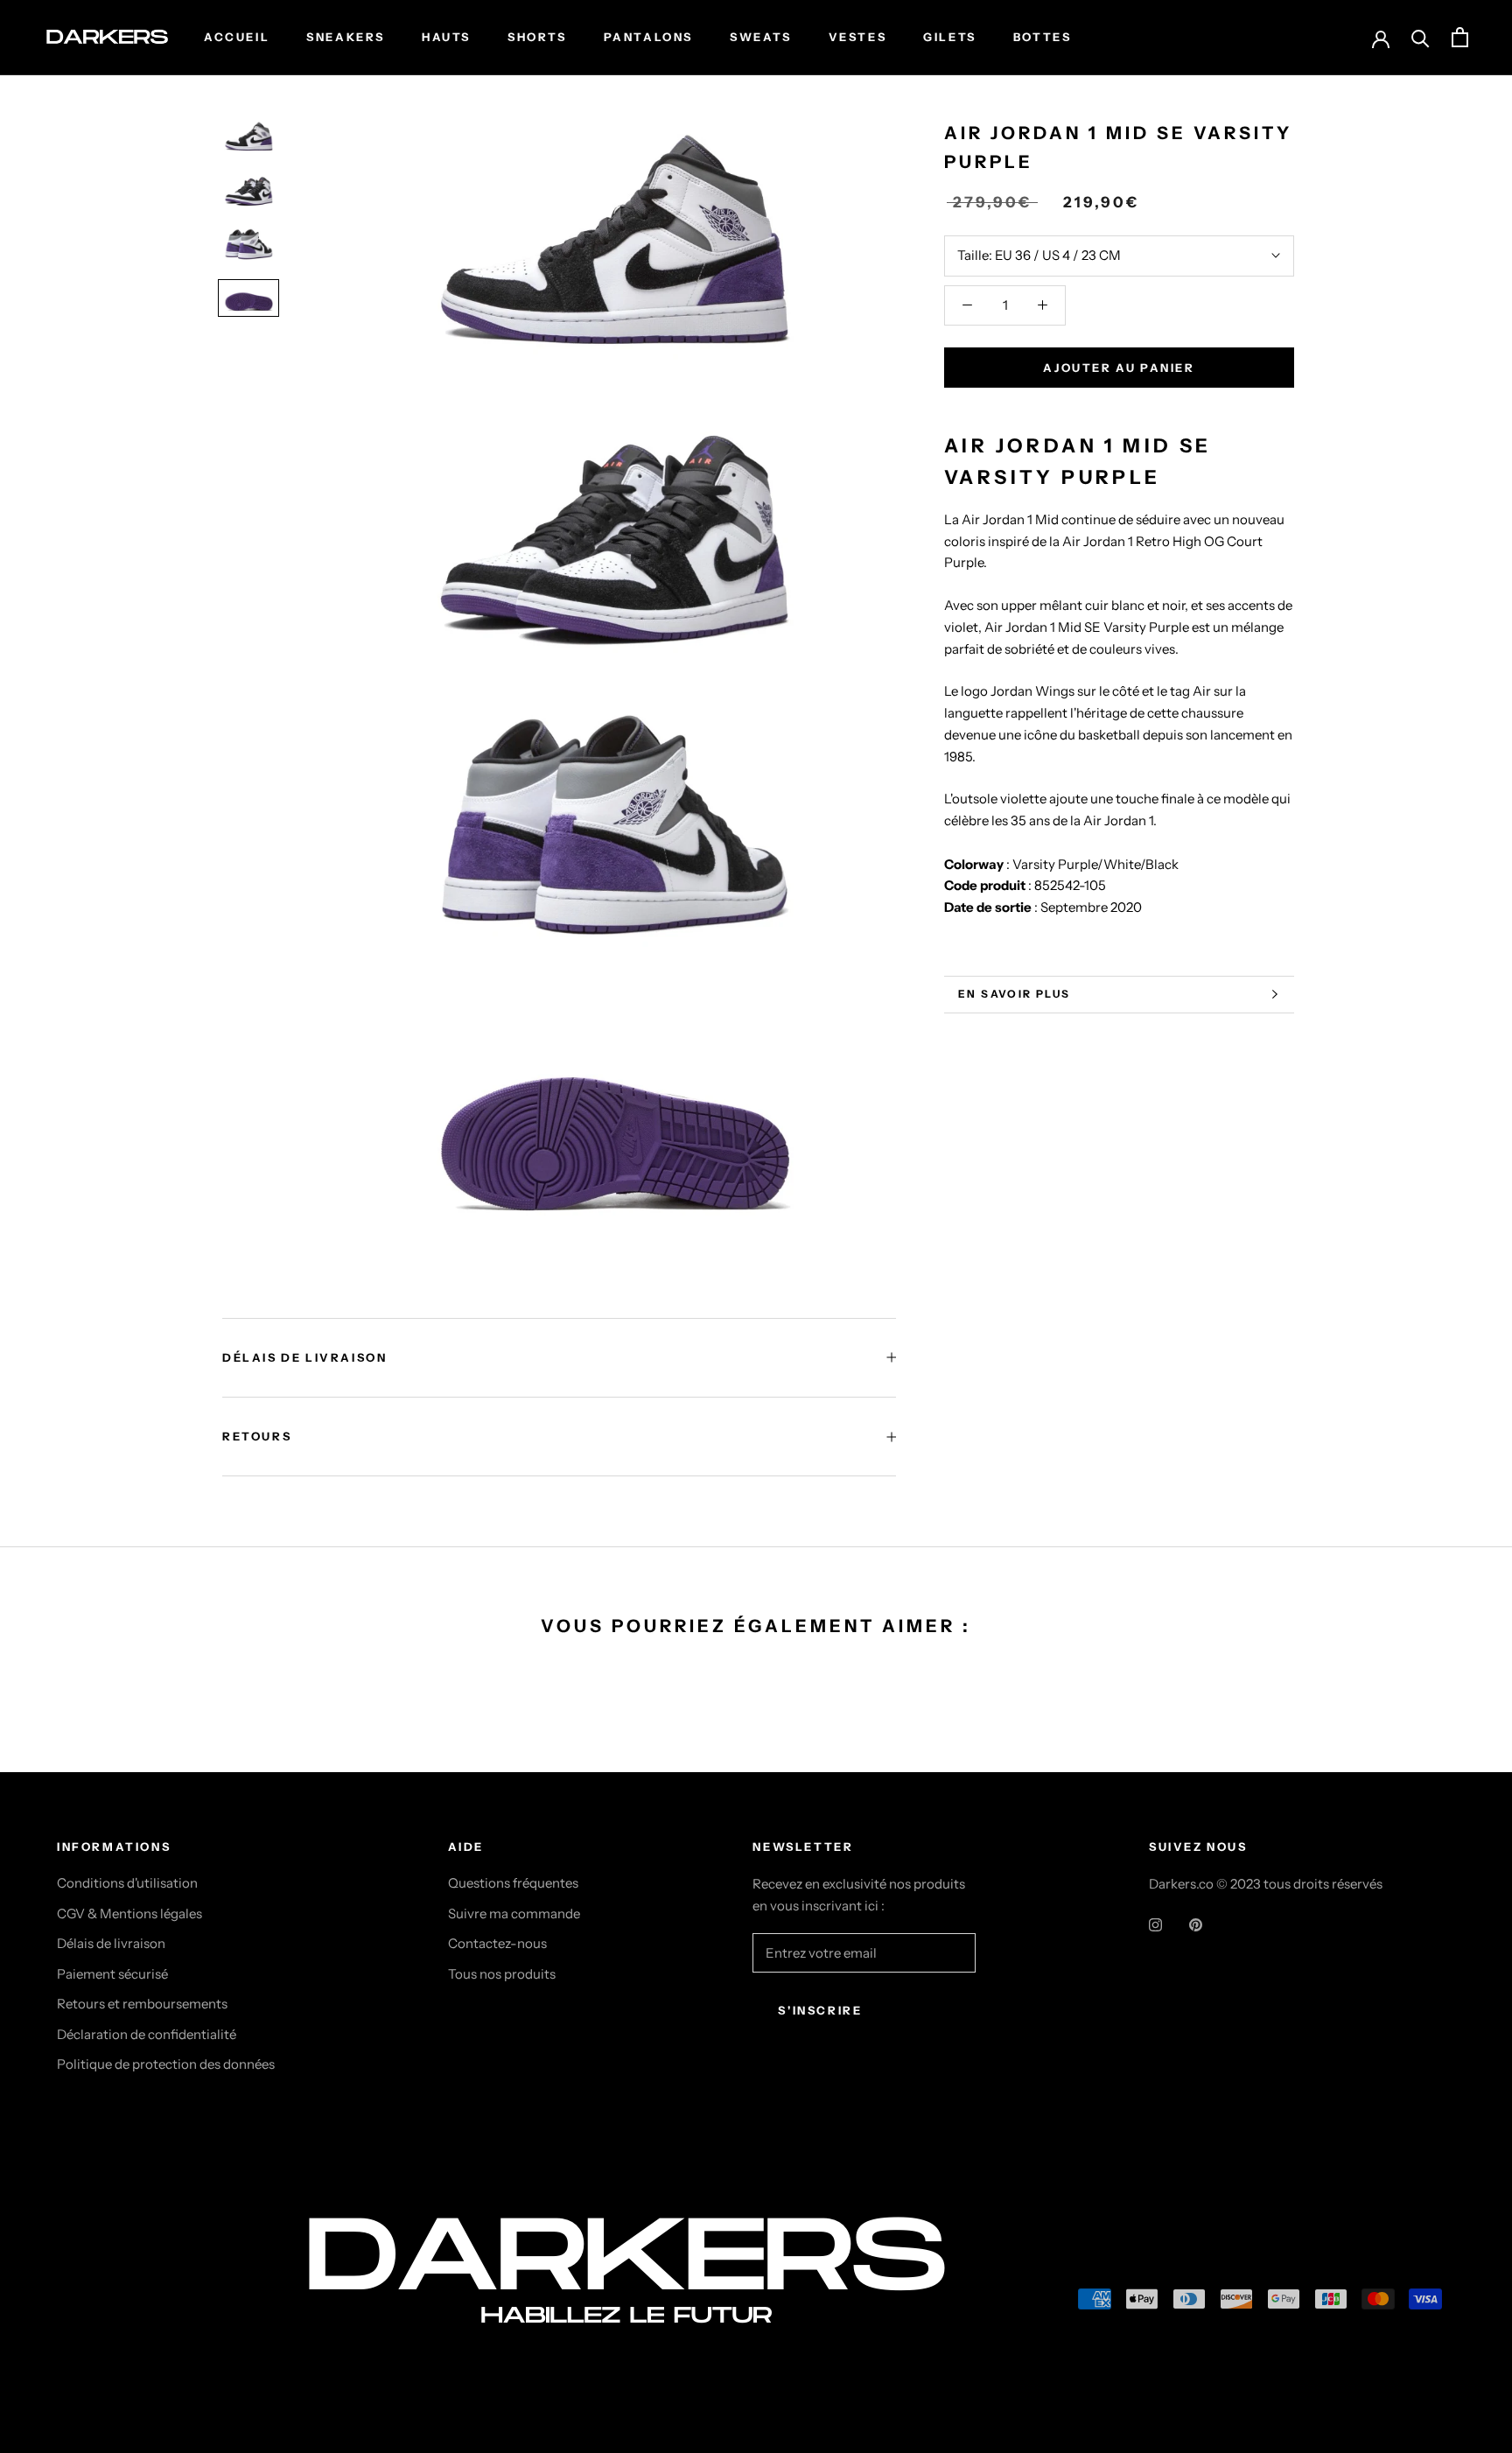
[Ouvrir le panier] (1460, 37)
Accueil (237, 37)
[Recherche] (1421, 37)
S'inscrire (820, 2010)
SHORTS (537, 37)
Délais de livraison (111, 1943)
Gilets (950, 37)
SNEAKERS (346, 37)
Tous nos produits (502, 1974)
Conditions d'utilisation (127, 1883)
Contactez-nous (497, 1943)
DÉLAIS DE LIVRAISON (304, 1357)
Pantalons (648, 37)
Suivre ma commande (514, 1913)
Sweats (761, 37)
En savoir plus (1015, 994)
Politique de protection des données (166, 2064)
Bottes (1043, 37)
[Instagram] (1155, 1924)
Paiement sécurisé (112, 1974)
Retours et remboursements (142, 2004)
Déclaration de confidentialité (147, 2034)
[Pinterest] (1196, 1924)
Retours (257, 1436)
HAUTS (446, 37)
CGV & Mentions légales (129, 1913)
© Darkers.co (122, 2302)
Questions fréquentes (513, 1883)
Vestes (858, 37)
